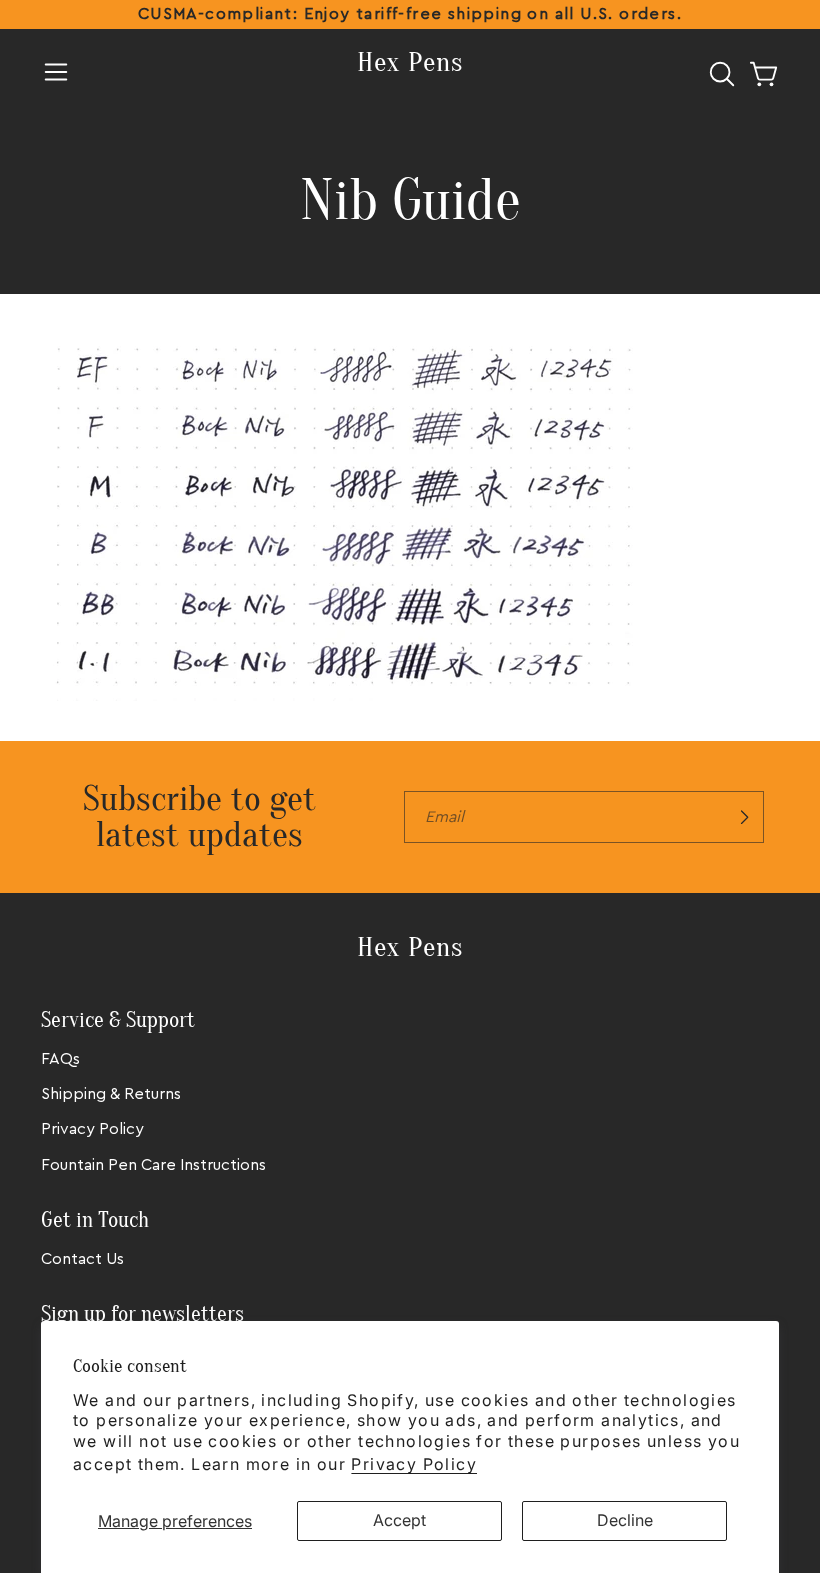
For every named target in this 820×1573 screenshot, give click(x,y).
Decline (625, 1520)
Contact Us (82, 1259)
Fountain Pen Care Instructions (153, 1165)
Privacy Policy (414, 1464)
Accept (399, 1520)
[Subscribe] (744, 817)
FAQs (60, 1059)
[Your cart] (764, 74)
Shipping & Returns (111, 1094)
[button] (56, 72)
